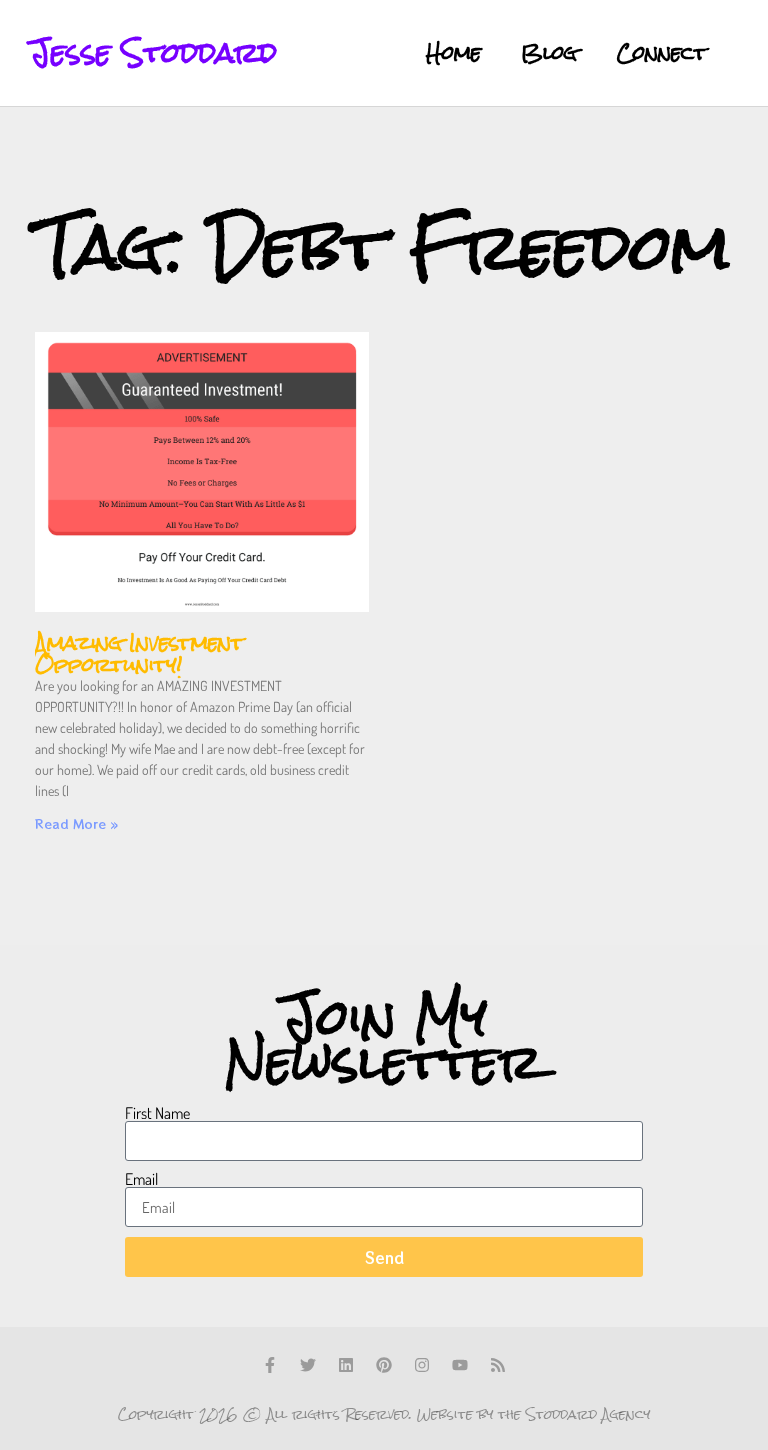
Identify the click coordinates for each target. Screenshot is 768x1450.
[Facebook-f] (270, 1365)
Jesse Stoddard (153, 52)
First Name (157, 1113)
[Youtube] (460, 1365)
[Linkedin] (346, 1365)
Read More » (76, 823)
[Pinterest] (384, 1365)
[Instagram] (422, 1365)
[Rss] (498, 1365)
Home (453, 52)
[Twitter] (308, 1365)
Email (141, 1179)
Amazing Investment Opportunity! (139, 653)
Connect (662, 52)
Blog (549, 52)
